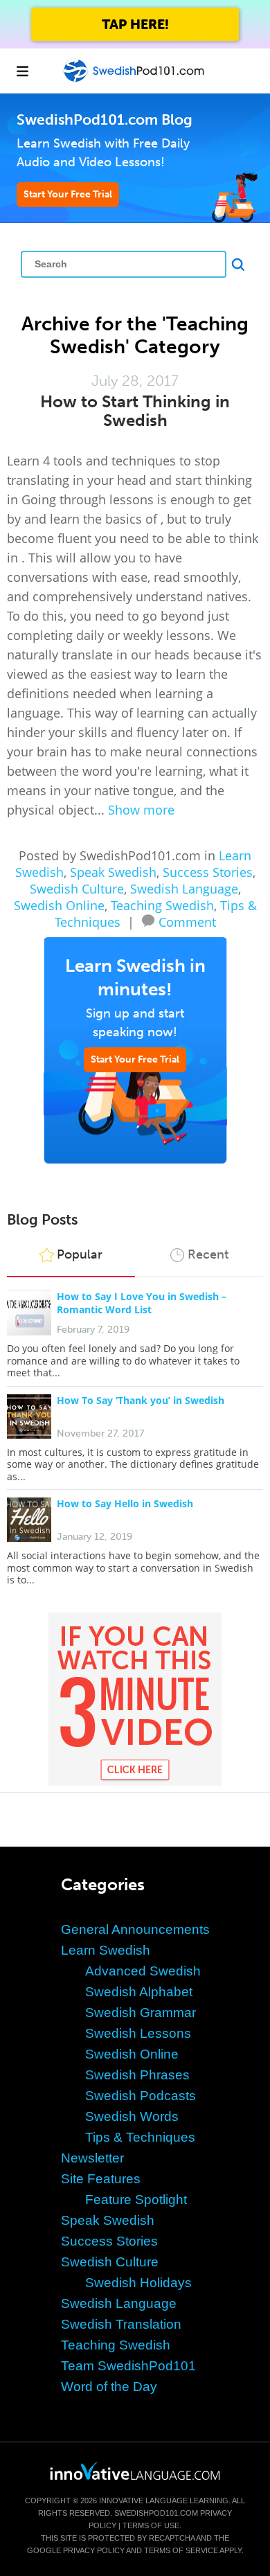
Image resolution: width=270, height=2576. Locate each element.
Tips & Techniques (140, 2137)
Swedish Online (59, 905)
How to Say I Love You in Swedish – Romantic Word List (142, 1303)
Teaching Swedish (162, 905)
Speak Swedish (113, 872)
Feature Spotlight (136, 2200)
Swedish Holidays (138, 2283)
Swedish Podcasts (141, 2096)
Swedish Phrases (137, 2075)
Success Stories (208, 872)
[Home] (135, 81)
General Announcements (135, 1929)
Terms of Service (181, 2550)
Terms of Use (151, 2525)
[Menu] (22, 71)
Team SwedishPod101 (128, 2366)
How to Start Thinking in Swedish (135, 411)
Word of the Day (109, 2387)
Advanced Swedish (143, 1971)
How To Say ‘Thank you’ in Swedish (141, 1400)
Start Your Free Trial (68, 194)
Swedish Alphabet (139, 1992)
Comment (187, 921)
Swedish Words (132, 2116)
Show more (141, 810)
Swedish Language (184, 889)
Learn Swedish (106, 1950)
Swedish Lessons (138, 2033)
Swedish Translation (121, 2324)
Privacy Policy (94, 2550)
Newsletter (92, 2158)
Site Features (101, 2179)
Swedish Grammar (141, 2013)
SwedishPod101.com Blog (105, 119)
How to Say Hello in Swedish (125, 1503)
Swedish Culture (77, 889)
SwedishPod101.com (156, 2513)
